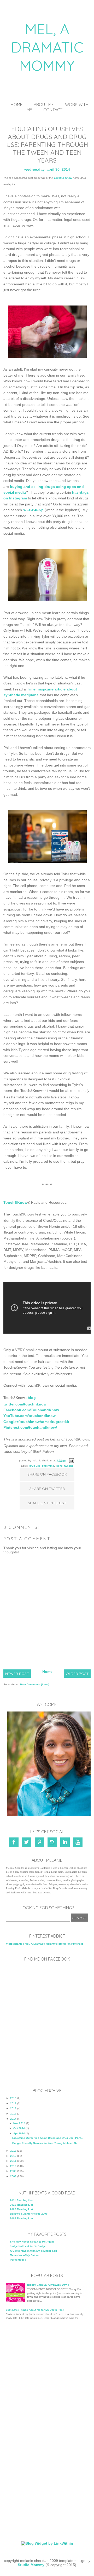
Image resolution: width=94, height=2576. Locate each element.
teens (59, 1466)
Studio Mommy (31, 2565)
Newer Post (17, 1674)
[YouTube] (79, 1843)
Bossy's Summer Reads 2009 (29, 2214)
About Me (44, 105)
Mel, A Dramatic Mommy (47, 47)
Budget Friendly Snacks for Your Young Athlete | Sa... (46, 2143)
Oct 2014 (19, 2128)
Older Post (77, 1674)
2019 (13, 2098)
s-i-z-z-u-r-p (33, 510)
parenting (48, 1466)
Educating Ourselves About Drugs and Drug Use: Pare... (48, 2138)
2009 (13, 2171)
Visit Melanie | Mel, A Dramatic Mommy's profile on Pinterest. (45, 1944)
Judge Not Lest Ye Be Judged (29, 2246)
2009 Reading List (21, 2209)
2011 (13, 2161)
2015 (13, 2114)
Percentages (18, 2260)
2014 (13, 2119)
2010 (13, 2166)
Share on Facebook (47, 1474)
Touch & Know (63, 178)
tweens (69, 1466)
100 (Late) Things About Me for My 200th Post (35, 2310)
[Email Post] (71, 1460)
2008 (13, 2176)
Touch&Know (15, 1202)
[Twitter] (28, 1843)
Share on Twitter (47, 1489)
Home (17, 105)
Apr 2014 (19, 2133)
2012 (13, 2156)
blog (32, 1398)
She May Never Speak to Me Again (32, 2242)
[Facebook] (15, 1843)
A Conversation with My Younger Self (33, 2251)
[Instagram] (53, 1843)
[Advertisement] (47, 2377)
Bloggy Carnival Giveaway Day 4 (48, 2285)
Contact (53, 110)
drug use (35, 1466)
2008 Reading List (21, 2218)
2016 (13, 2108)
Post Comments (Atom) (35, 1684)
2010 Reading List (21, 2205)
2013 (13, 2151)
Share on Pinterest (47, 1503)
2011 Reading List (21, 2200)
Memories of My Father (24, 2255)
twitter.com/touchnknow (25, 1404)
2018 (13, 2103)
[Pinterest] (40, 1843)
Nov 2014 (19, 2123)
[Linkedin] (66, 1843)
